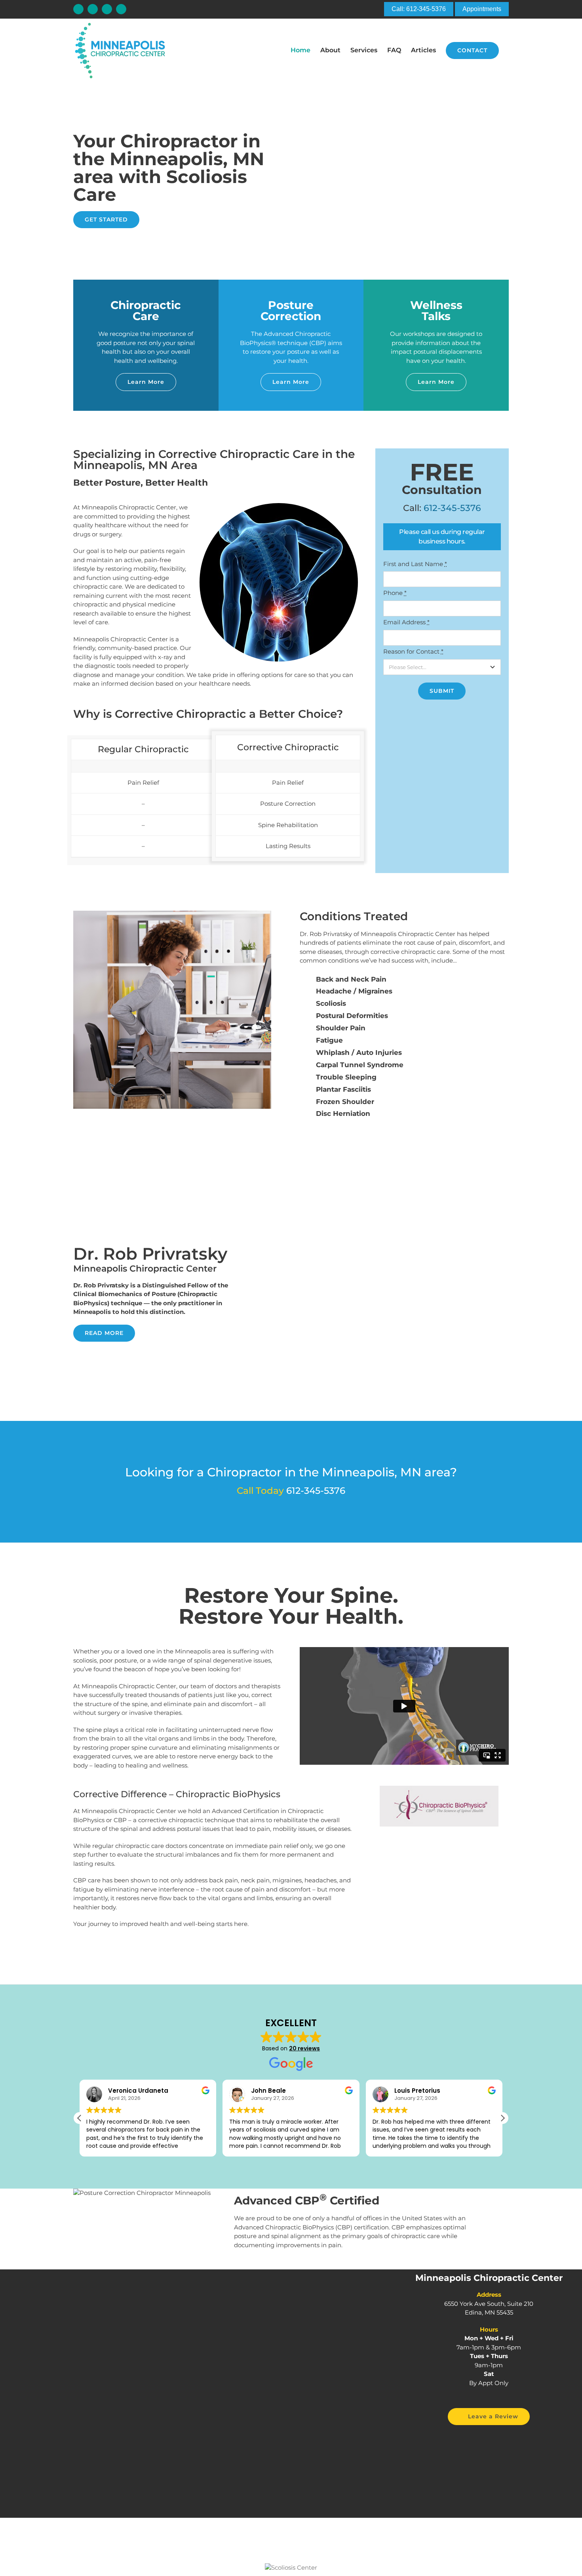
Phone (395, 593)
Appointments (482, 9)
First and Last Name (415, 564)
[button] (502, 2118)
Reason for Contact (413, 651)
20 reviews (304, 2048)
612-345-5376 (452, 508)
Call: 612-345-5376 (419, 9)
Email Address (406, 622)
